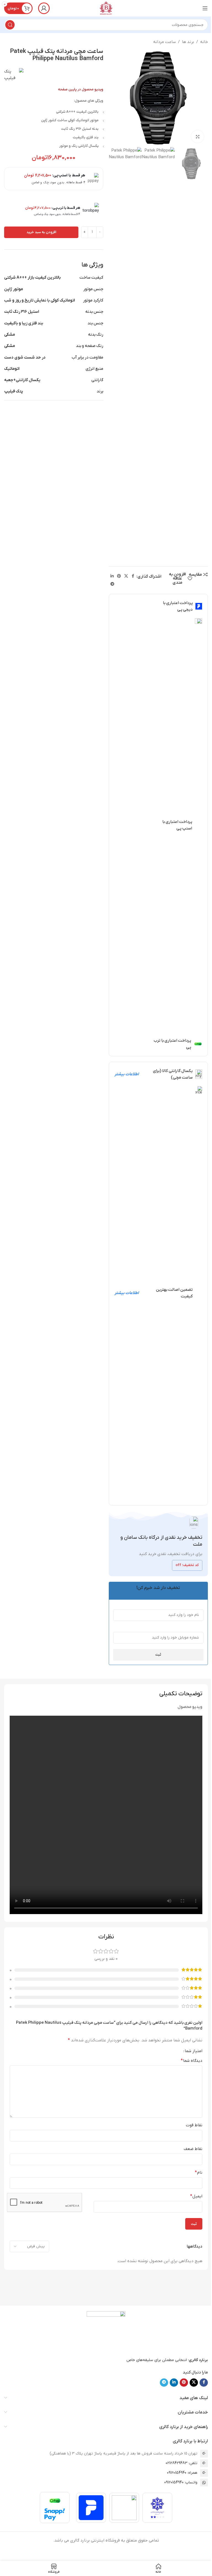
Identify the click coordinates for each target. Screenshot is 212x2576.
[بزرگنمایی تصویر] (198, 137)
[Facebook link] (133, 576)
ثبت (158, 1655)
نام (199, 2173)
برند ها (188, 42)
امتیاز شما (194, 2051)
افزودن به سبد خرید (41, 232)
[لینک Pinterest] (119, 576)
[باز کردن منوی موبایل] (205, 8)
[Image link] (106, 2331)
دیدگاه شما (192, 2061)
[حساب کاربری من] (44, 8)
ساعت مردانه (165, 42)
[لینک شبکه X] (126, 576)
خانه (204, 42)
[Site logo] (106, 8)
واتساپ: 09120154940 (181, 2482)
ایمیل (196, 2196)
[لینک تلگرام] (112, 584)
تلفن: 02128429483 (181, 2463)
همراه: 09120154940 (182, 2473)
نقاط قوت (194, 2125)
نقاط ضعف (193, 2149)
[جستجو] (10, 25)
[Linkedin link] (112, 576)
